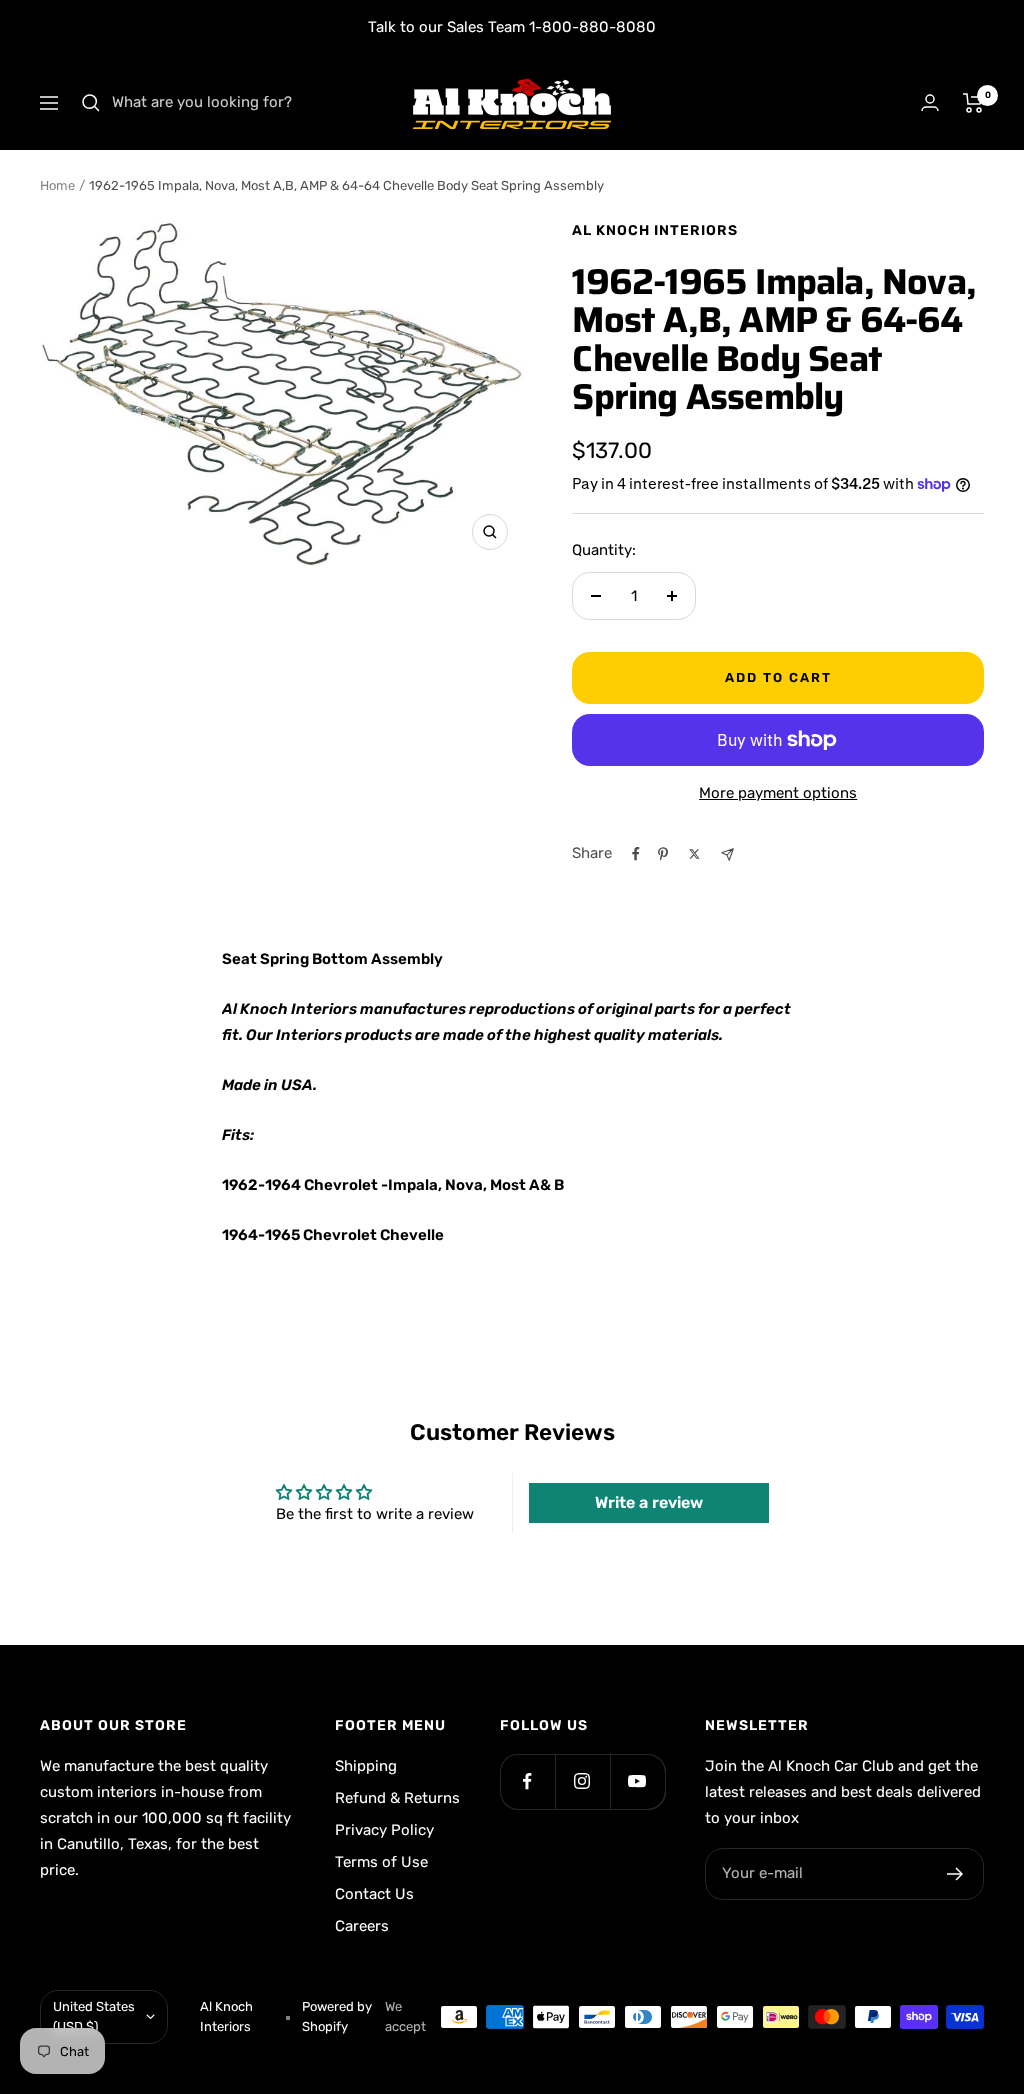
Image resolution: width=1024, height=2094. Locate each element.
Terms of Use (381, 1862)
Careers (362, 1926)
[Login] (930, 102)
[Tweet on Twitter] (694, 854)
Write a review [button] (649, 1502)
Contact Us (374, 1894)
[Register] (955, 1874)
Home (57, 185)
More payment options (778, 793)
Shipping (366, 1766)
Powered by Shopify (337, 2016)
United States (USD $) (94, 2016)
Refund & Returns (397, 1798)
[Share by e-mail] (727, 854)
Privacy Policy (384, 1830)
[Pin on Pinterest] (663, 854)
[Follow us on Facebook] (527, 1781)
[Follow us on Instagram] (582, 1781)
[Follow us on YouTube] (637, 1781)
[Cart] (973, 103)
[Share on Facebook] (636, 854)
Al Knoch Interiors (655, 230)
